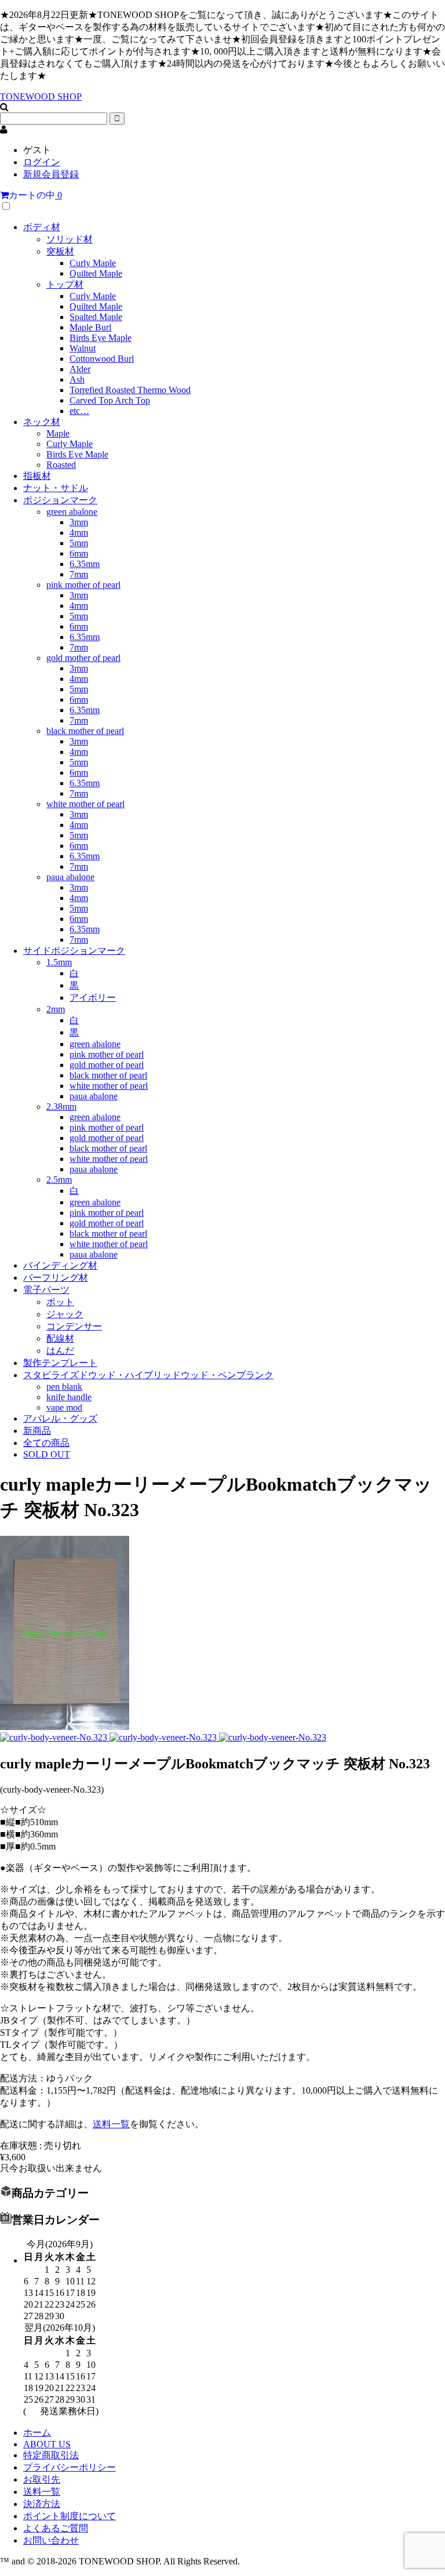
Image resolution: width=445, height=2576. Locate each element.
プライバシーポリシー (70, 2467)
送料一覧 (111, 2124)
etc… (79, 411)
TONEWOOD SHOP (41, 97)
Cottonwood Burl (102, 359)
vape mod (64, 1407)
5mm (79, 543)
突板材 (60, 251)
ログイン (42, 162)
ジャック (65, 1314)
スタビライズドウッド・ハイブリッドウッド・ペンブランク (148, 1375)
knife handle (69, 1397)
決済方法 (42, 2504)
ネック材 (42, 422)
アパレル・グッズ (60, 1418)
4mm (79, 533)
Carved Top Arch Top (110, 400)
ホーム (37, 2433)
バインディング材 (60, 1265)
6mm (79, 553)
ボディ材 (42, 227)
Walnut (83, 348)
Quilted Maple (96, 273)
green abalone (72, 512)
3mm (79, 522)
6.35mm (85, 564)
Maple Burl (90, 327)
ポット (60, 1302)
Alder (80, 369)
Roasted (61, 465)
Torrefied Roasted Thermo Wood (130, 390)
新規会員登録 (51, 174)
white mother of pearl (85, 804)
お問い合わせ (51, 2540)
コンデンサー (74, 1326)
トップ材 (65, 284)
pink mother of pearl (83, 585)
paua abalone (70, 877)
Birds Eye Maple (101, 338)
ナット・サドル (56, 488)
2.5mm (59, 1180)
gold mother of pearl (83, 658)
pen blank (64, 1387)
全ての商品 (46, 1443)
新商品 (37, 1431)
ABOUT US (47, 2444)
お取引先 (42, 2479)
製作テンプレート (60, 1363)
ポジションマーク (60, 500)
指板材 (37, 476)
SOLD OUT (47, 1454)
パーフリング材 (56, 1278)
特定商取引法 (51, 2455)
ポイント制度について (70, 2516)
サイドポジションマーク (74, 951)
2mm (56, 1009)
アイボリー (93, 998)
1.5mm (59, 962)
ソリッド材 (70, 239)
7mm (79, 574)
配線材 (60, 1338)
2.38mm (61, 1107)
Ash (77, 379)
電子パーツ (46, 1290)
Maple (58, 433)
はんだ (60, 1351)
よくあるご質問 (56, 2528)
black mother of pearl (85, 731)
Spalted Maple (96, 317)
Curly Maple (93, 263)
